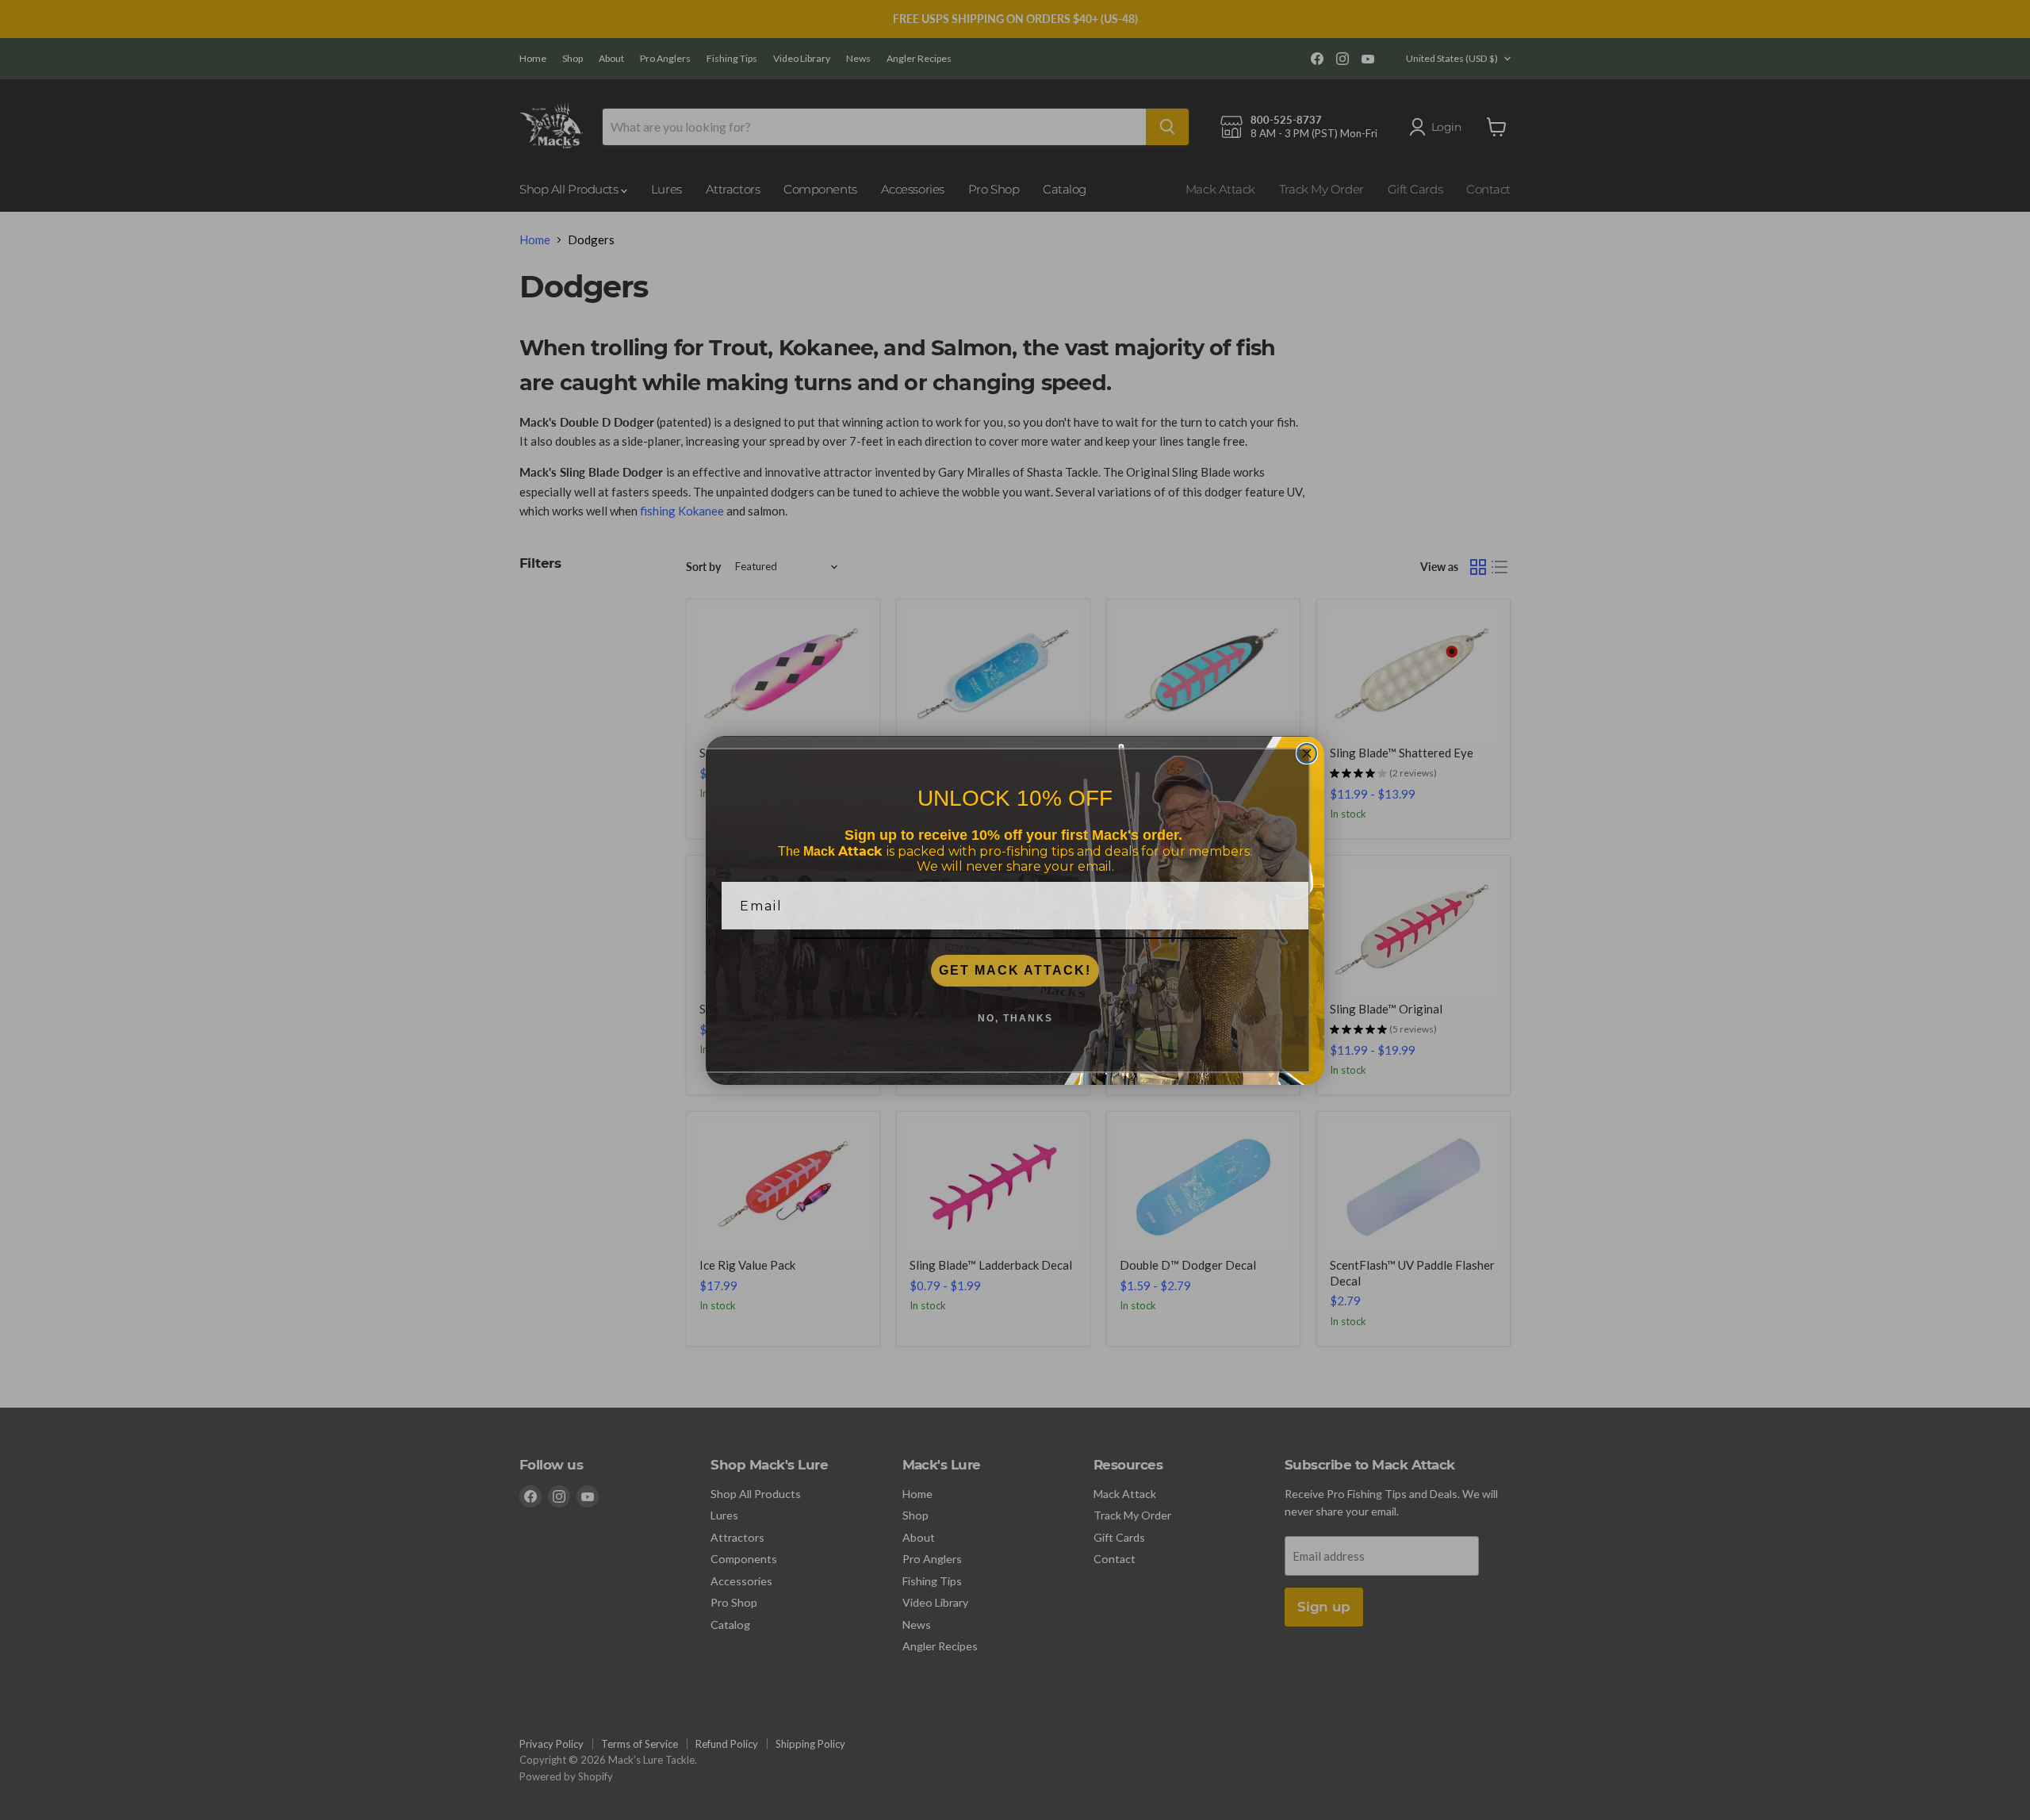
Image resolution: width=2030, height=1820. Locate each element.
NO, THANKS (1015, 1018)
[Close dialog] (1307, 753)
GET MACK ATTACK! (1015, 970)
